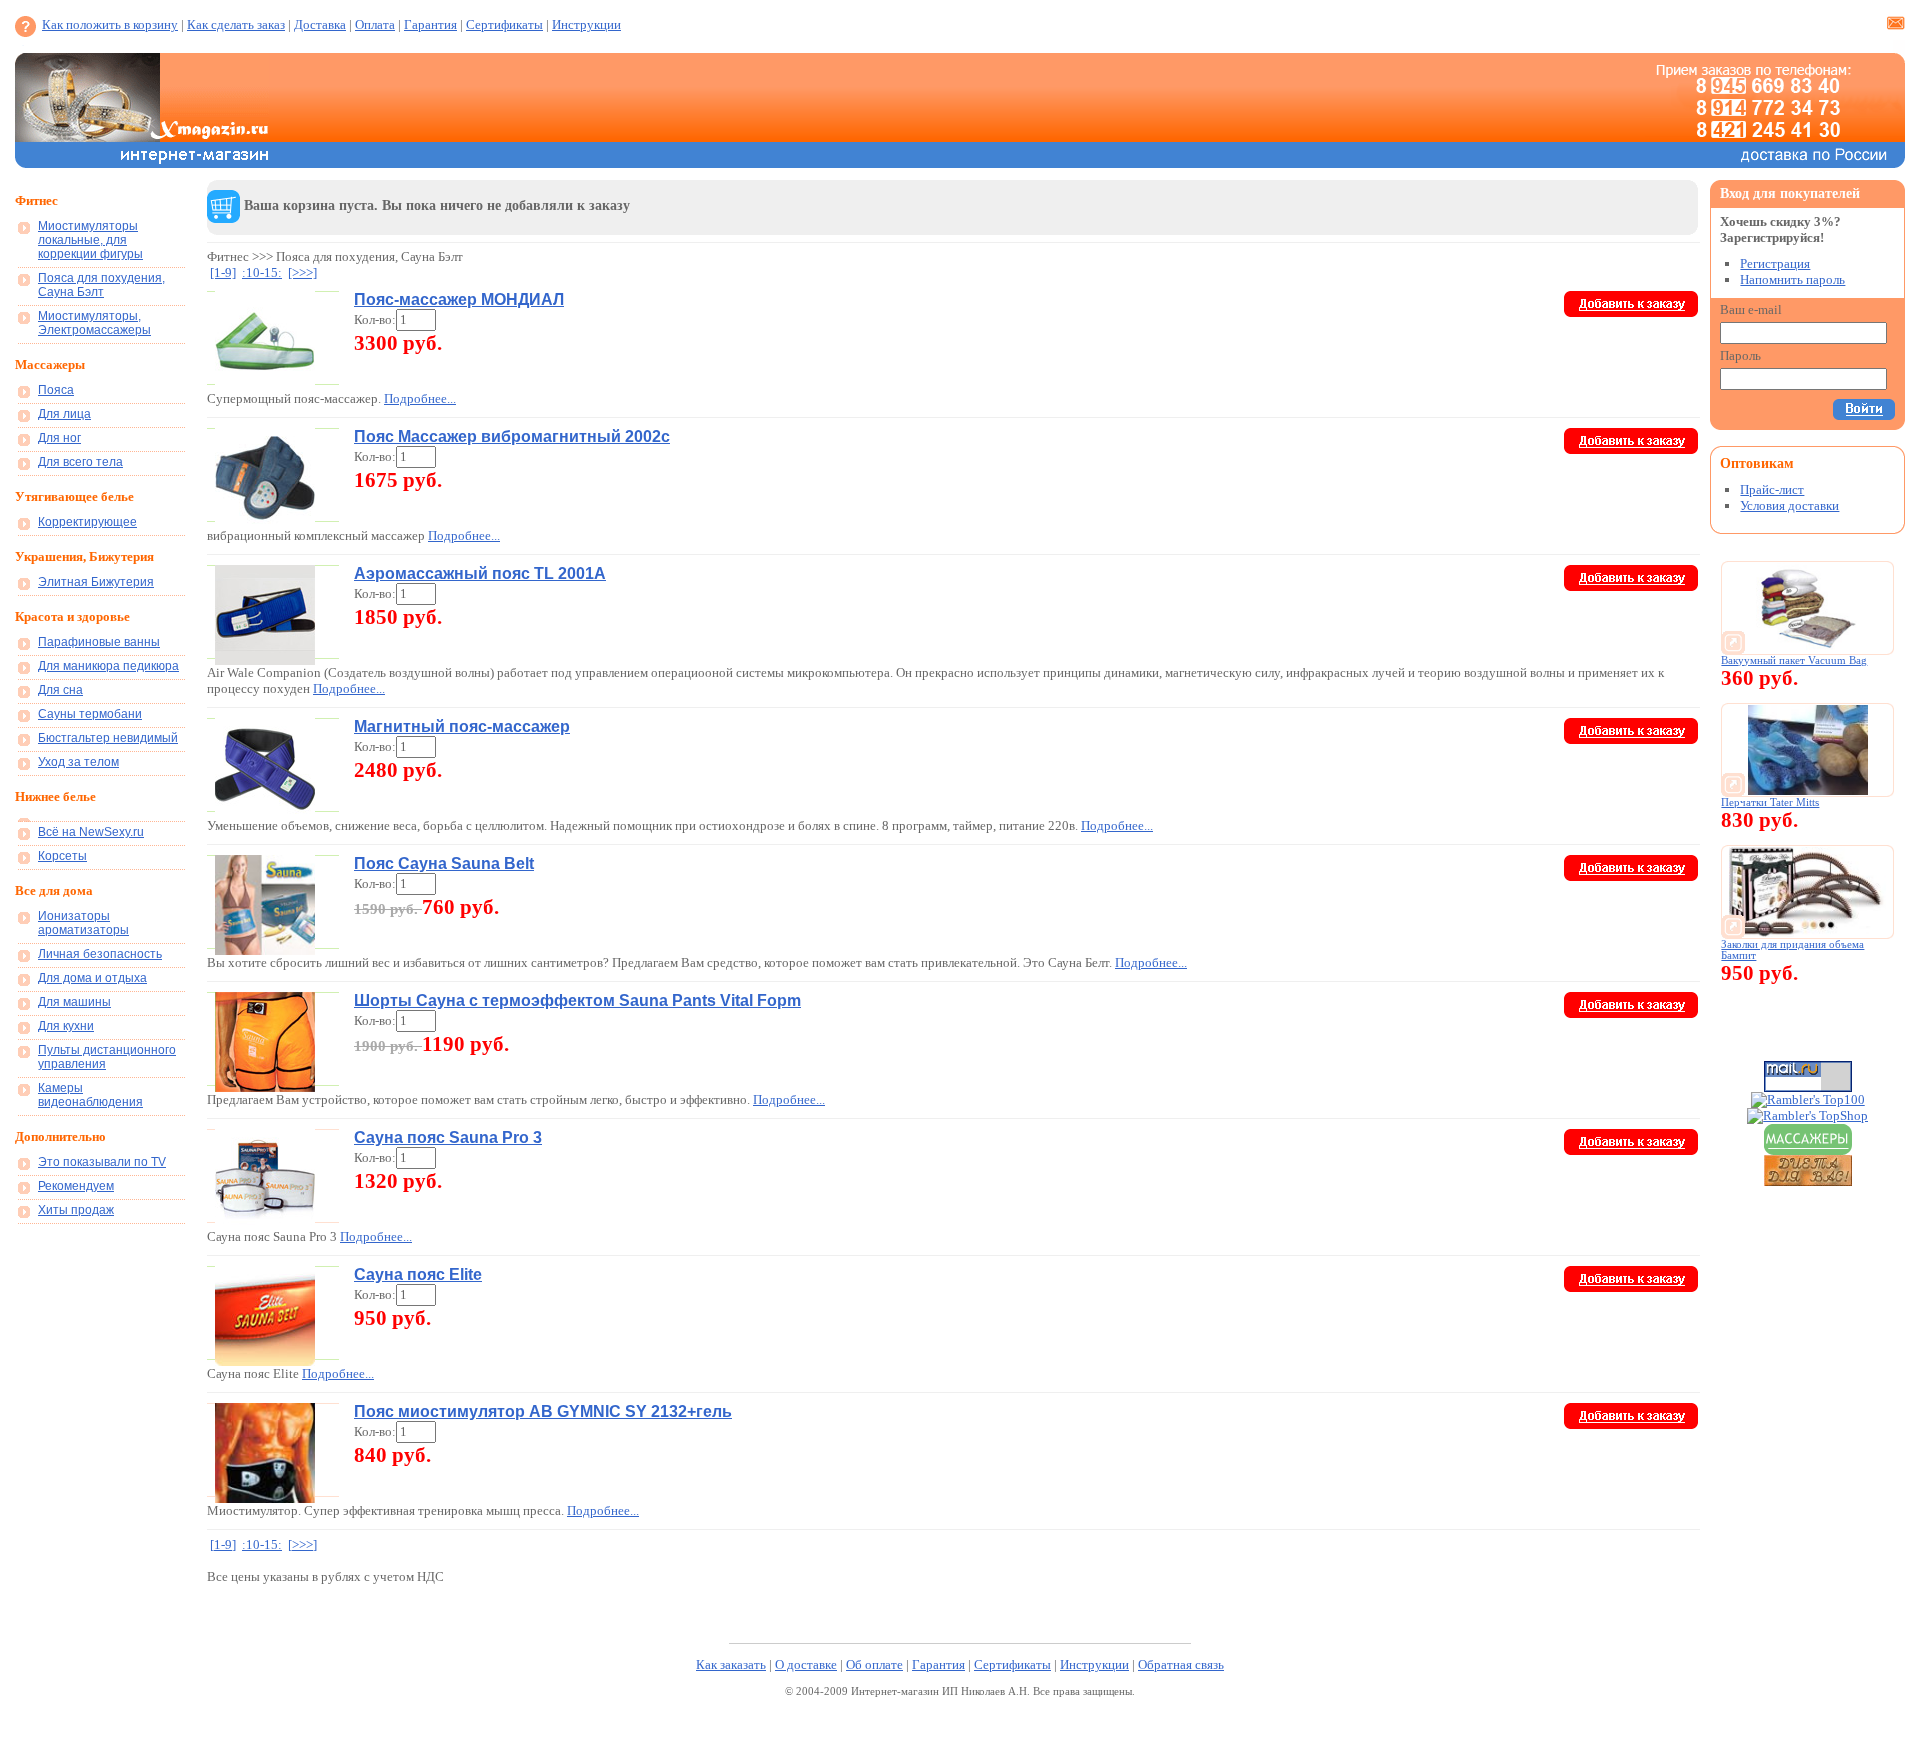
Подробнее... (420, 398)
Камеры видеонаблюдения (90, 1095)
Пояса (56, 390)
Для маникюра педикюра (108, 666)
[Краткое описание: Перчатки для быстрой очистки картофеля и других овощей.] (1808, 790)
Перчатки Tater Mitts (1770, 802)
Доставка (320, 24)
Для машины (74, 1002)
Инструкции (586, 24)
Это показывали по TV (102, 1162)
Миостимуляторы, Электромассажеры (94, 323)
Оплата (375, 24)
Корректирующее (87, 522)
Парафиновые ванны (99, 642)
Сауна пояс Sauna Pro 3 (448, 1137)
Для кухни (66, 1026)
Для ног (59, 438)
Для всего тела (80, 462)
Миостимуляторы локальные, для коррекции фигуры (90, 240)
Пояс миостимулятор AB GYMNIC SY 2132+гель (543, 1411)
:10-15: (262, 272)
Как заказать (731, 1664)
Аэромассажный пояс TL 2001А (480, 573)
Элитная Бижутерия (96, 582)
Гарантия (430, 24)
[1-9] (223, 272)
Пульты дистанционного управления (107, 1057)
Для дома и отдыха (92, 978)
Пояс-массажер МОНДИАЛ (459, 299)
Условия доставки (1789, 505)
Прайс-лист (1772, 489)
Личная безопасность (100, 954)
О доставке (806, 1664)
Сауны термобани (90, 714)
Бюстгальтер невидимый (108, 738)
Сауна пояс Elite (418, 1274)
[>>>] (302, 272)
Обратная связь (1181, 1664)
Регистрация (1775, 263)
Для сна (60, 690)
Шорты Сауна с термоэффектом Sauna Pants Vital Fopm (577, 1000)
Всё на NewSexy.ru (91, 832)
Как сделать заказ (236, 24)
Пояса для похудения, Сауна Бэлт (101, 285)
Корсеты (62, 856)
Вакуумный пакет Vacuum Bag (1794, 660)
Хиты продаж (76, 1210)
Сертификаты (504, 24)
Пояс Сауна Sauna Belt (444, 863)
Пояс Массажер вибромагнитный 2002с (512, 436)
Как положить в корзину (110, 24)
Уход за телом (78, 762)
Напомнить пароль (1792, 279)
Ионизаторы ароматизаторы (83, 923)
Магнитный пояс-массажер (462, 726)
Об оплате (874, 1664)
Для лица (64, 414)
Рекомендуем (76, 1186)
